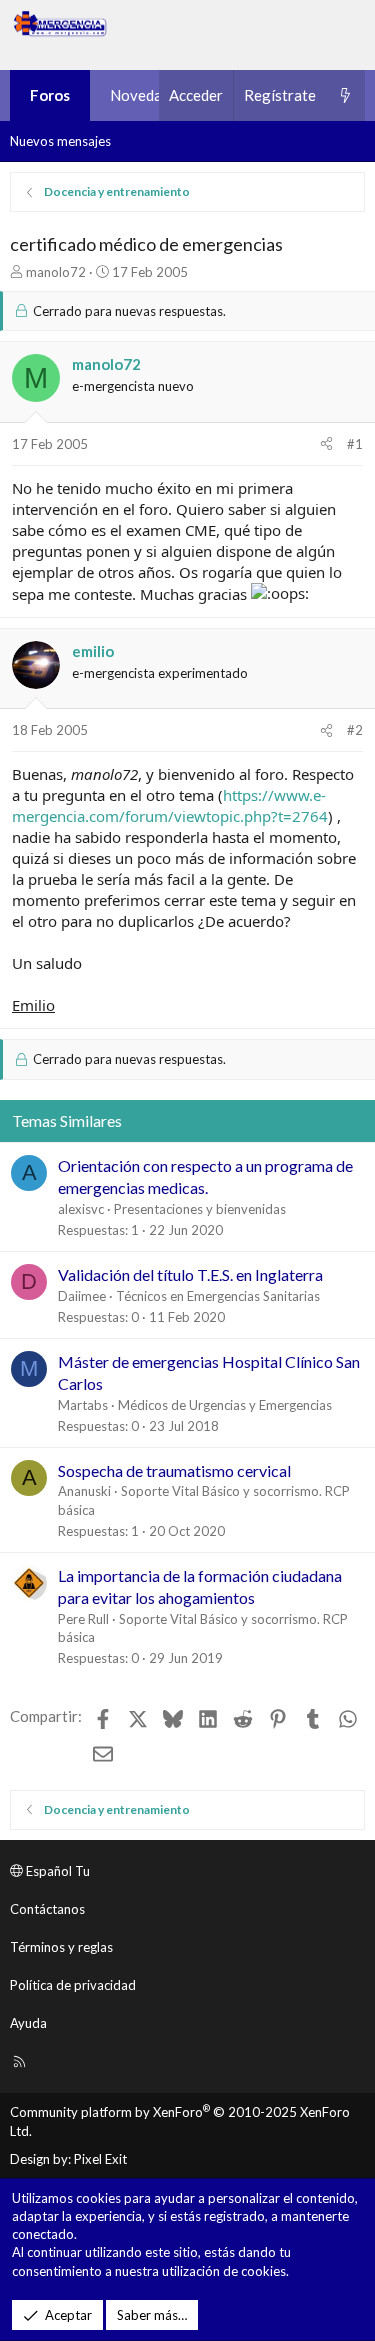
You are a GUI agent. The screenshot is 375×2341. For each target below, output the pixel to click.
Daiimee (82, 1296)
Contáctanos (47, 1909)
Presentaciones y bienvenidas (200, 1209)
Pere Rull (83, 1619)
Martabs (83, 1405)
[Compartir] (326, 444)
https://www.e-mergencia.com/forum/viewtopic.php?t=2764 (170, 805)
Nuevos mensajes (60, 141)
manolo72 (56, 272)
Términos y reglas (61, 1947)
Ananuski (84, 1491)
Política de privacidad (73, 1985)
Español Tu (56, 1871)
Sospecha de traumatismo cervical (174, 1470)
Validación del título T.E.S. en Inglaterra (190, 1274)
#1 (355, 444)
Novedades (147, 95)
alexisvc (81, 1209)
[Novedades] (345, 95)
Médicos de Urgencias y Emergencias (225, 1405)
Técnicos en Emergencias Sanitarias (218, 1296)
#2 (355, 730)
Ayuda (28, 2023)
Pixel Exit (100, 2159)
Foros (50, 95)
